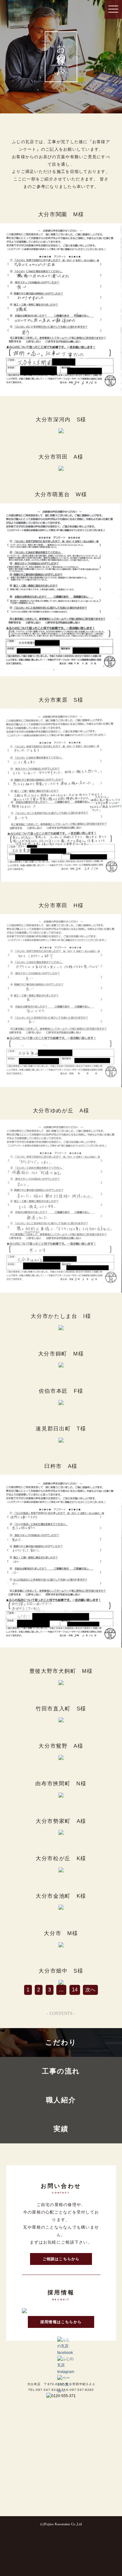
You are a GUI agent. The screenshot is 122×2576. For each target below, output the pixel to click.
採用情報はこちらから (61, 2322)
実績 (61, 2129)
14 (75, 1990)
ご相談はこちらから (61, 2259)
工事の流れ (61, 2071)
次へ (90, 1990)
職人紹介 (61, 2100)
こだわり (61, 2043)
